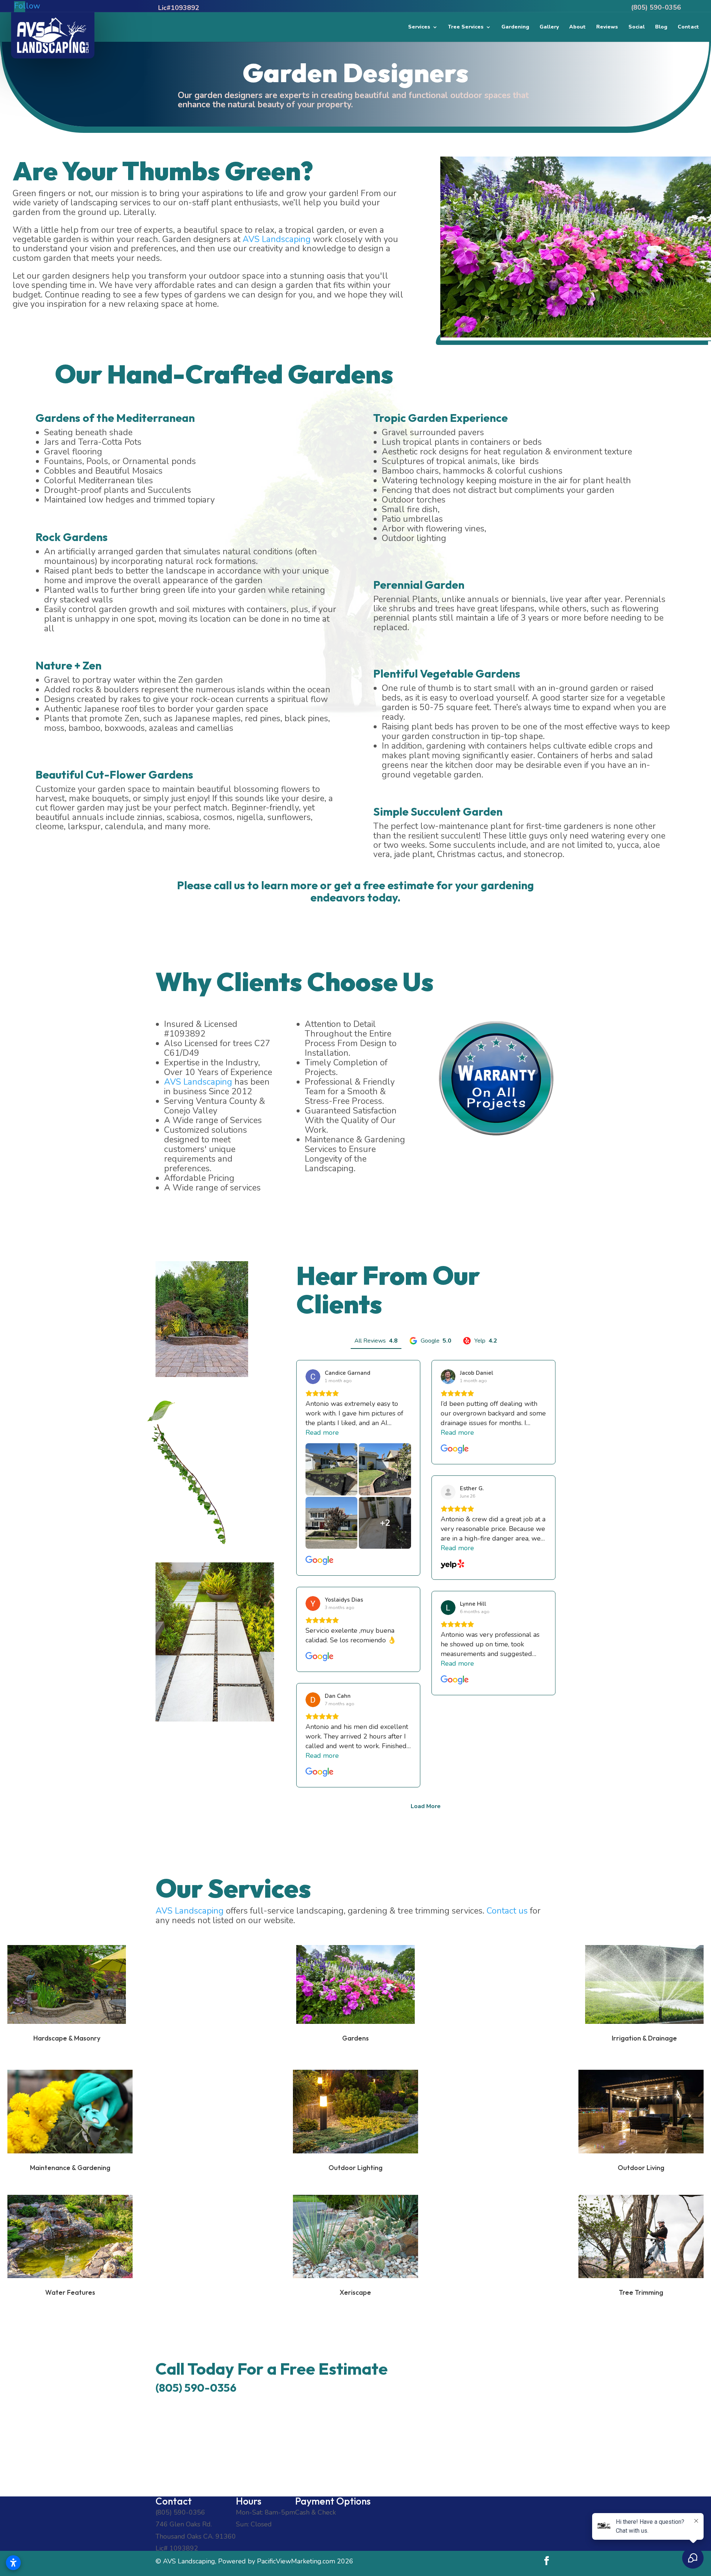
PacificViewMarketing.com (296, 2561)
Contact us (507, 1911)
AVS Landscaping (277, 239)
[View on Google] (313, 1377)
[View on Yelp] (448, 1492)
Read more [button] (322, 1433)
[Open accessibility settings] (13, 2563)
